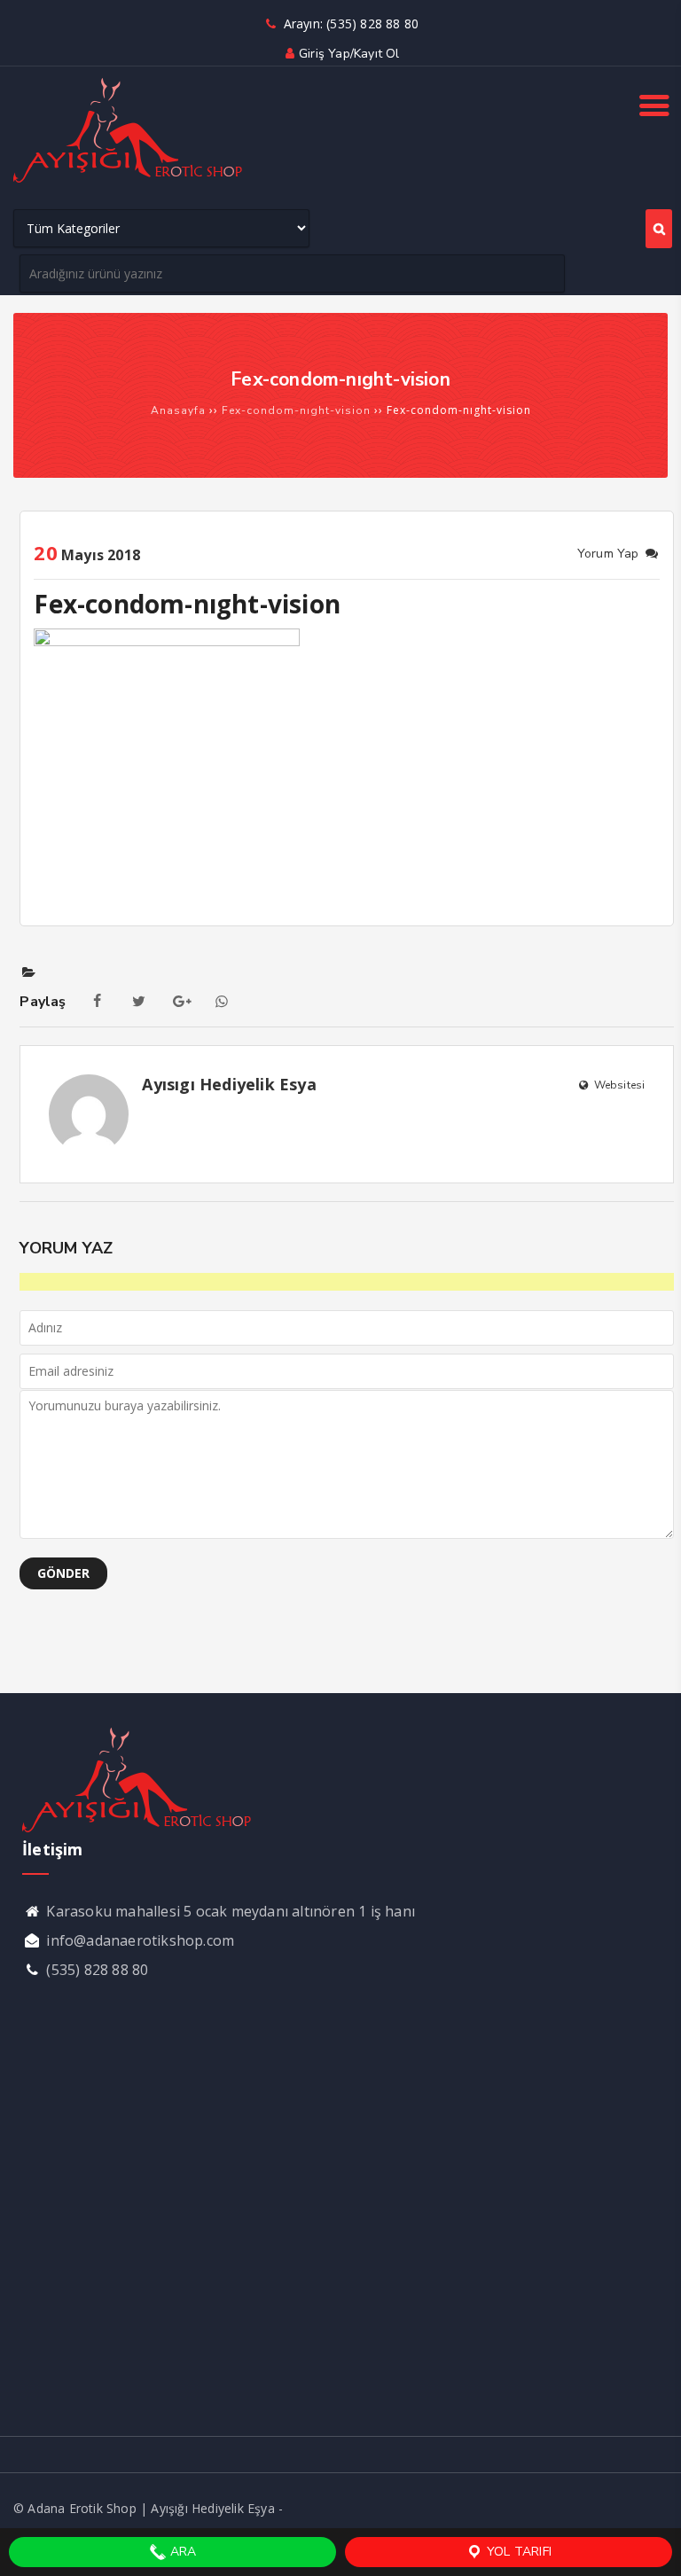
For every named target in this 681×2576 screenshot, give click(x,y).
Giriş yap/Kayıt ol (349, 54)
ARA (182, 2552)
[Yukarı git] (650, 2545)
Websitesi (618, 1085)
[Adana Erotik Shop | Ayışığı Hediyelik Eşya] (128, 180)
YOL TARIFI (517, 2552)
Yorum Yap (610, 554)
